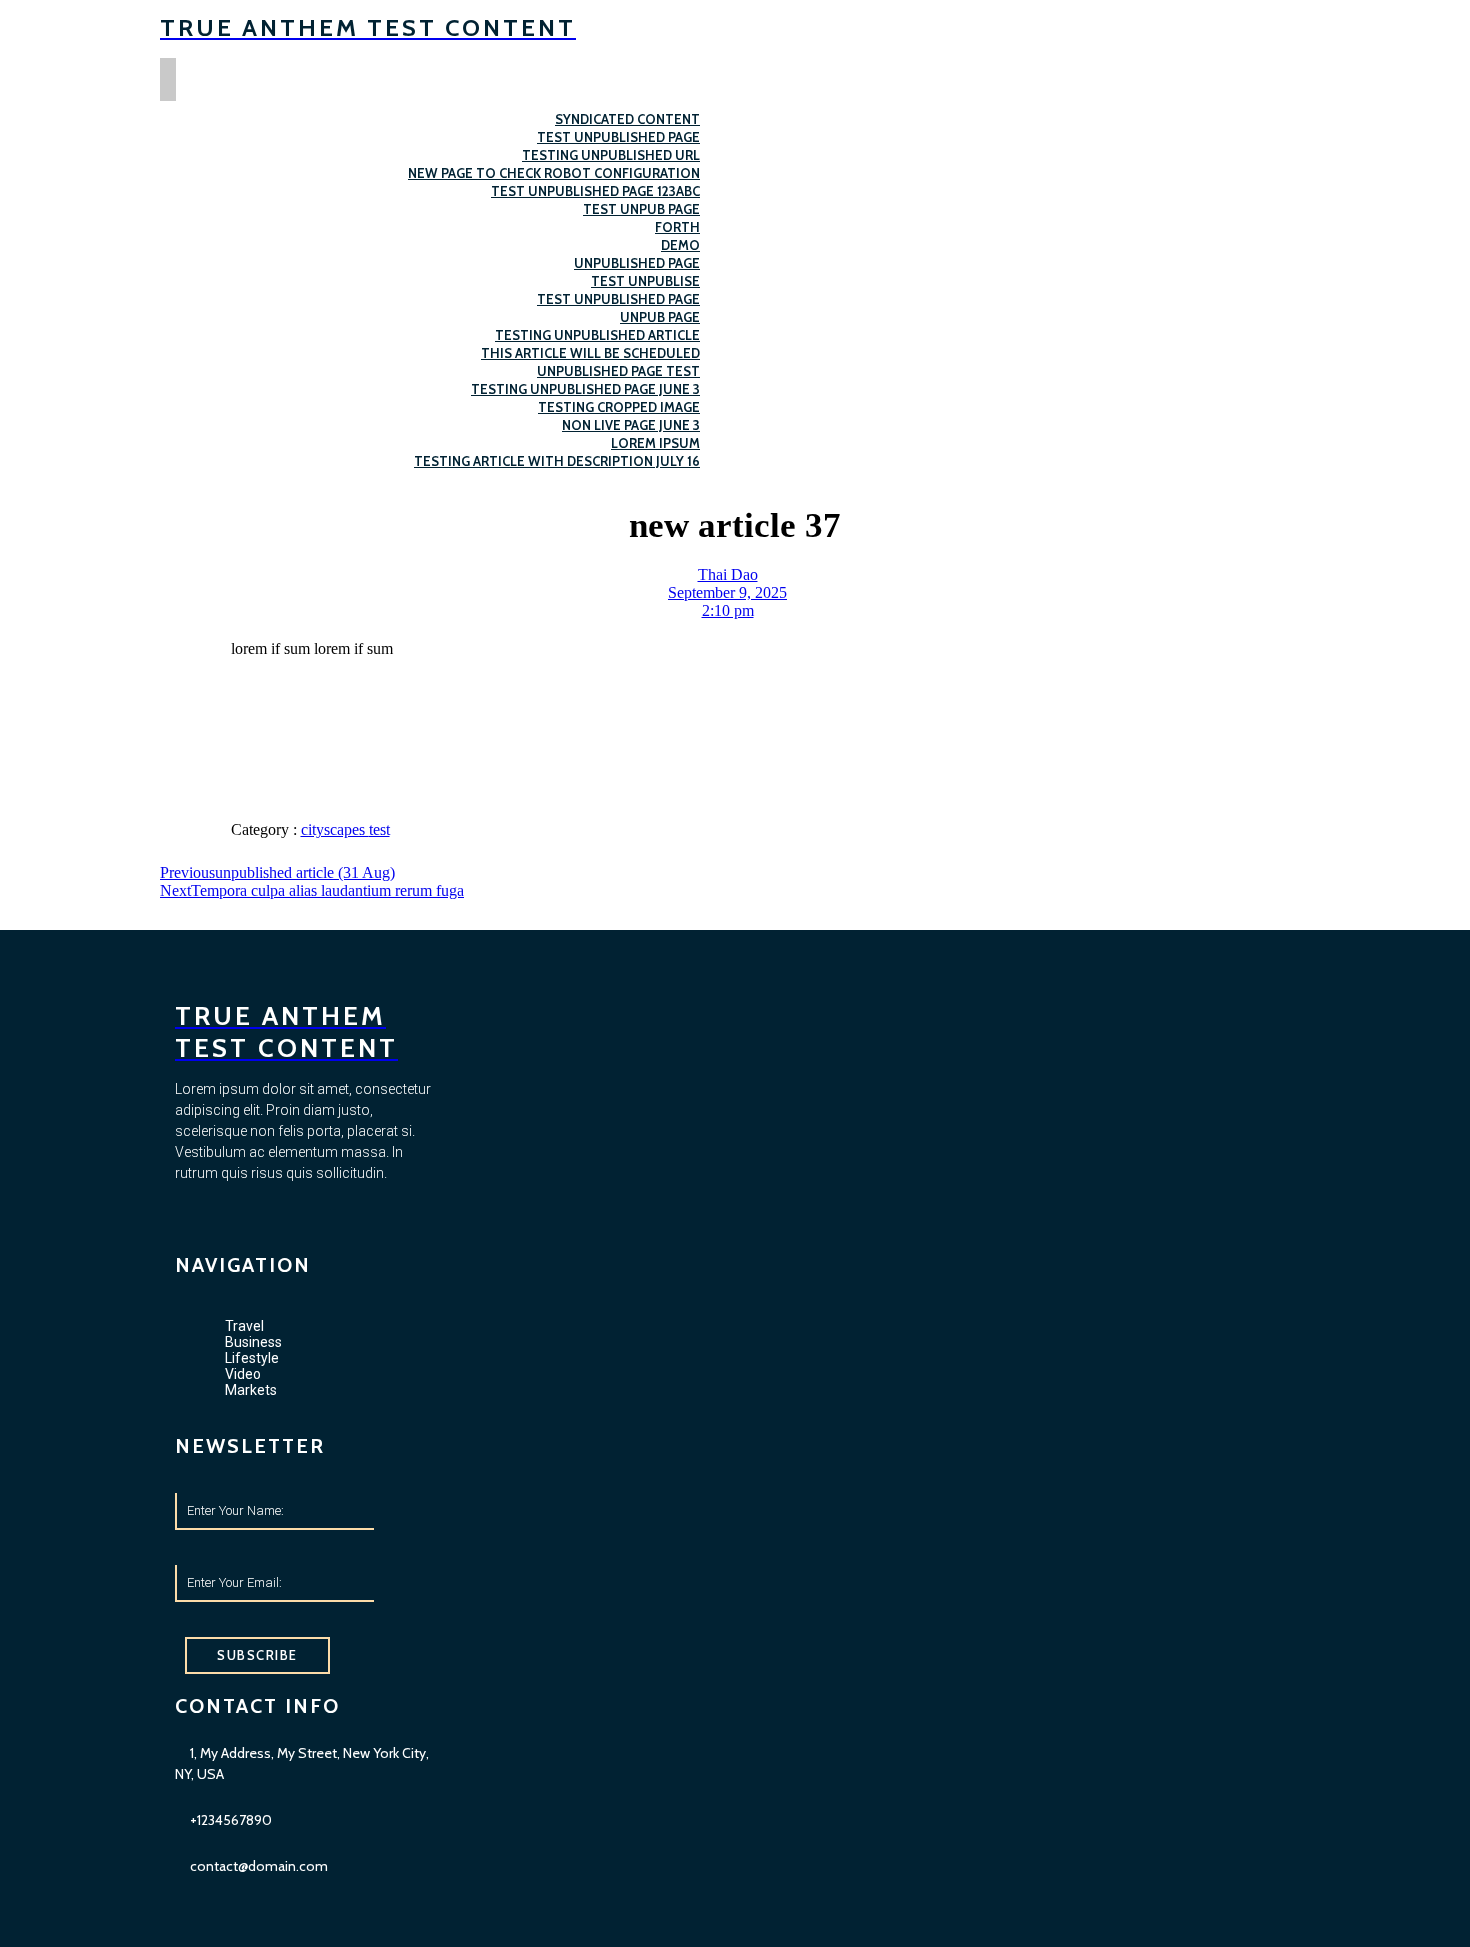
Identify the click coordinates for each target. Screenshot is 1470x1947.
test (379, 829)
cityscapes (335, 829)
